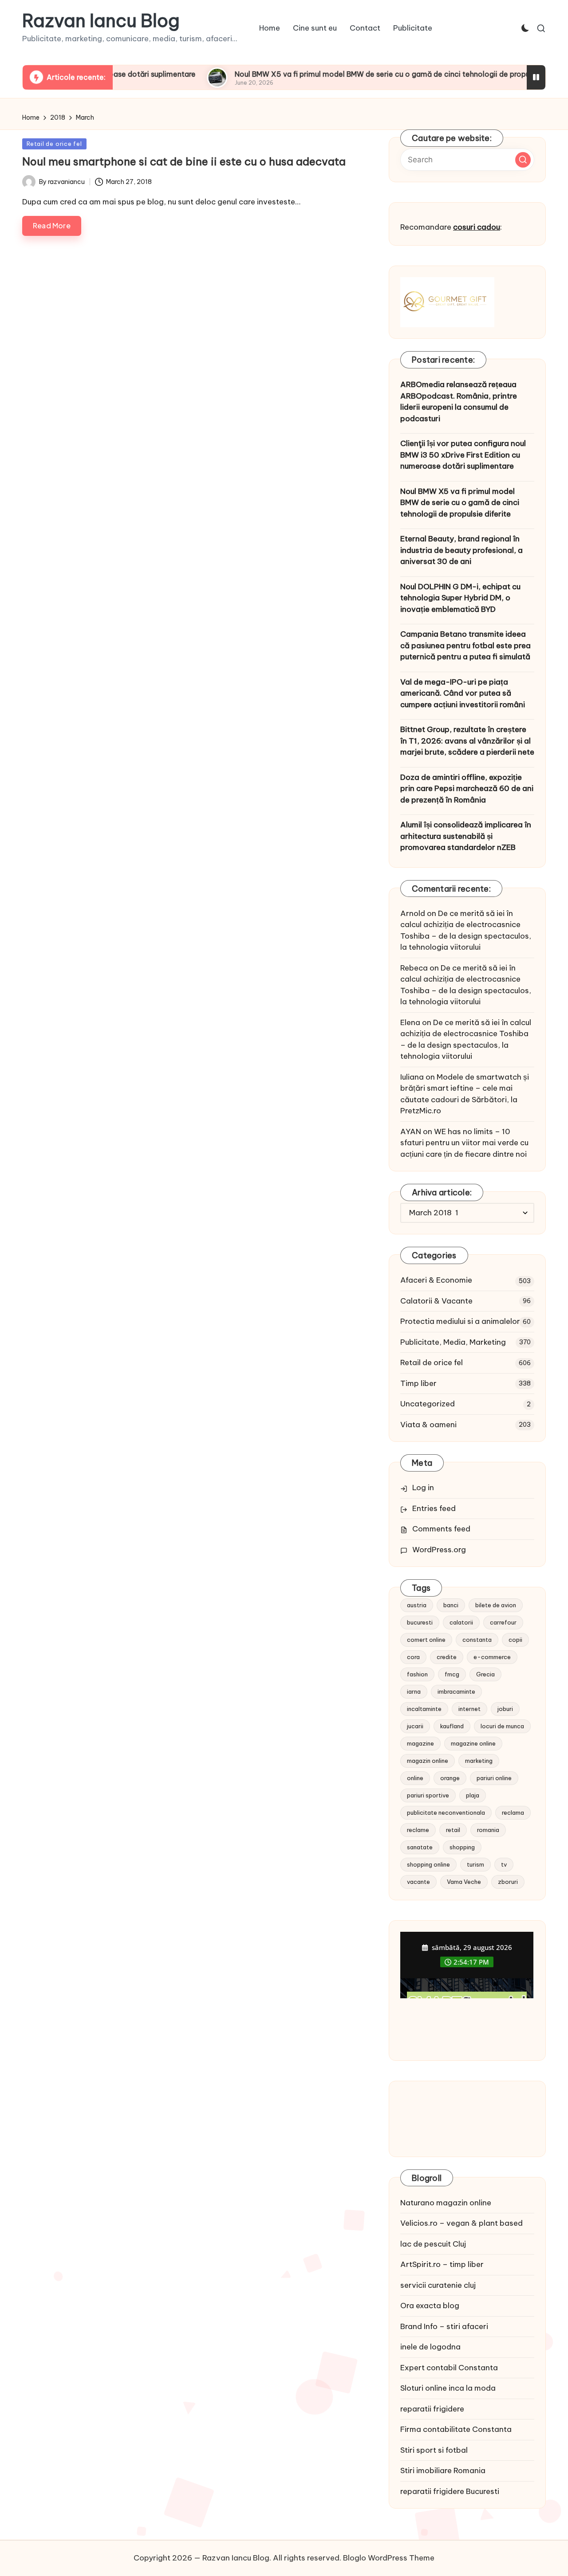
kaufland (452, 1726)
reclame (418, 1830)
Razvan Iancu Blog (101, 21)
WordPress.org (439, 1550)
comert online (426, 1640)
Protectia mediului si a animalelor (460, 1321)
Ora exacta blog (430, 2306)
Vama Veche (464, 1882)
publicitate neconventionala (446, 1813)
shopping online (428, 1864)
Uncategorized (428, 1404)
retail (453, 1830)
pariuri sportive (428, 1795)
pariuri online (494, 1778)
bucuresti (420, 1622)
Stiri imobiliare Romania (443, 2470)
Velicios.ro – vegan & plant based (461, 2223)
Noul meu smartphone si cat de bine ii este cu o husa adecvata (184, 161)
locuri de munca (502, 1726)
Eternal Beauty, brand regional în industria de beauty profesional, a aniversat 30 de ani (461, 550)
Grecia (485, 1674)
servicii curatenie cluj (438, 2285)
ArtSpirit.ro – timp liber (442, 2264)
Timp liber (418, 1383)
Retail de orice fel (54, 144)
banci (451, 1605)
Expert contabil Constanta (449, 2368)
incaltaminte (424, 1709)
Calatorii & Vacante (436, 1301)
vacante (418, 1882)
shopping (462, 1847)
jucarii (415, 1726)
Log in (423, 1488)
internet (469, 1709)
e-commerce (492, 1657)
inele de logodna (430, 2347)
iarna (414, 1691)
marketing (479, 1761)
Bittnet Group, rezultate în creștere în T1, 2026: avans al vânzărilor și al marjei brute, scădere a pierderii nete (467, 741)
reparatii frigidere (432, 2409)
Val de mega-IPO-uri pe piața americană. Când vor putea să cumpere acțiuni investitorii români (463, 693)
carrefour (503, 1622)
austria (417, 1605)
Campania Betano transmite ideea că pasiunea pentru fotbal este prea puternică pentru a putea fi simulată (465, 645)
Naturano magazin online (446, 2203)
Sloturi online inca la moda (448, 2388)
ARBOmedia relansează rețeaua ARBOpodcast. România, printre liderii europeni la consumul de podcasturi (459, 401)
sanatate (420, 1847)
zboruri (508, 1882)
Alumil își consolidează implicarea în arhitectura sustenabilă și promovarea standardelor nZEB (466, 836)
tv (504, 1864)
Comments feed (441, 1529)
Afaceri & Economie (436, 1280)
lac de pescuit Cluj (433, 2244)
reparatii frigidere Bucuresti (450, 2491)
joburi (505, 1709)
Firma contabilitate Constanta (456, 2429)
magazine (420, 1743)
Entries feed (434, 1508)
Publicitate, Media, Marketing (453, 1342)
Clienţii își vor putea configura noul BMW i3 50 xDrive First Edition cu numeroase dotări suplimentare (463, 455)
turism (475, 1864)
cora (413, 1657)
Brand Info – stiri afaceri (444, 2326)
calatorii (461, 1622)
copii (515, 1640)
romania (488, 1830)
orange (450, 1778)
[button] (523, 160)
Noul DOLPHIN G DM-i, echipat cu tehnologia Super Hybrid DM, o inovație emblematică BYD (460, 598)
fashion (417, 1674)
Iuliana (412, 1077)
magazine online (473, 1743)
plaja (473, 1795)
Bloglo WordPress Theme (389, 2558)
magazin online (428, 1761)
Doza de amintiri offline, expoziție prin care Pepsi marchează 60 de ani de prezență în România (467, 789)
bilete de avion (496, 1605)
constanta (477, 1640)
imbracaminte (456, 1691)
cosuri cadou (477, 227)
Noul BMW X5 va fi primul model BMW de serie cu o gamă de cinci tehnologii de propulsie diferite (354, 74)
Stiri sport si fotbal (434, 2450)
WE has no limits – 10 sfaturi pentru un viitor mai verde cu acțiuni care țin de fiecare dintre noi (464, 1143)
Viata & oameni (428, 1425)
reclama (513, 1813)
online (415, 1778)
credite (447, 1657)
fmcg (452, 1674)
